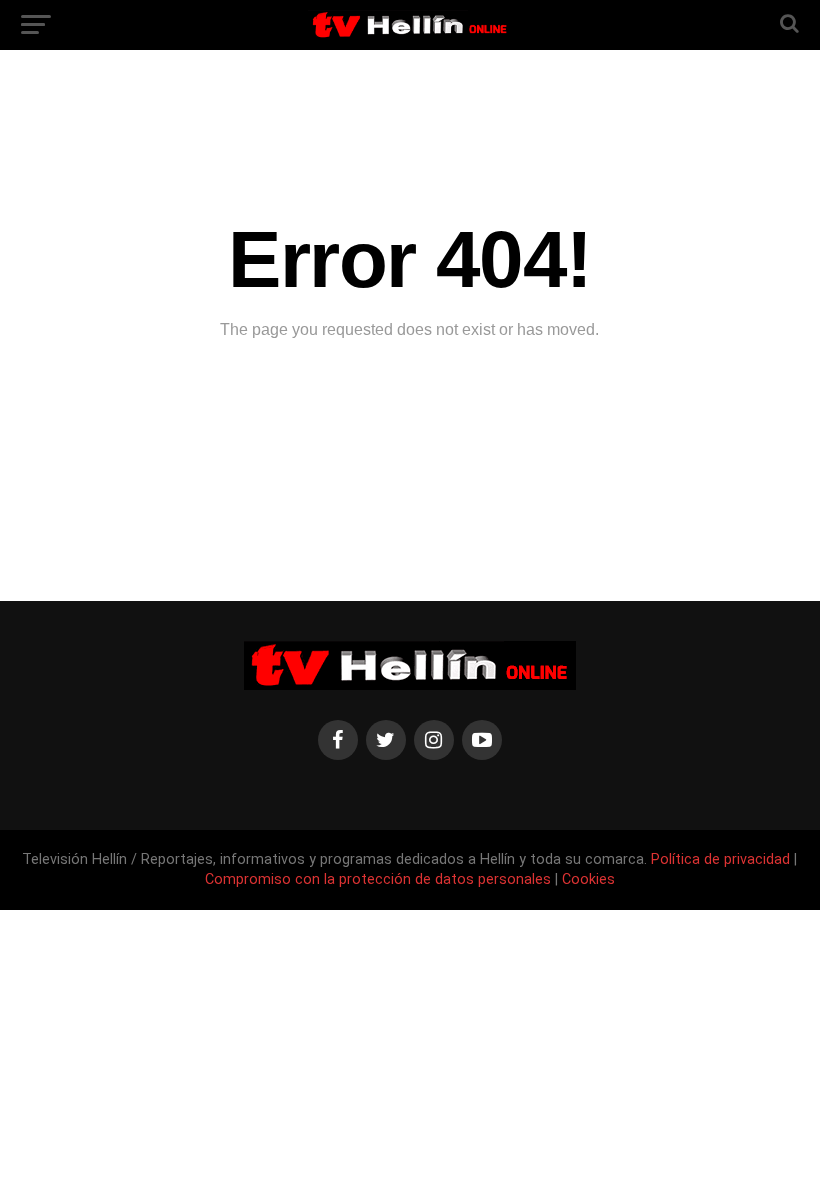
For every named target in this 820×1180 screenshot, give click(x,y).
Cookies (588, 879)
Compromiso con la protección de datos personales (378, 879)
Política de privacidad (722, 859)
